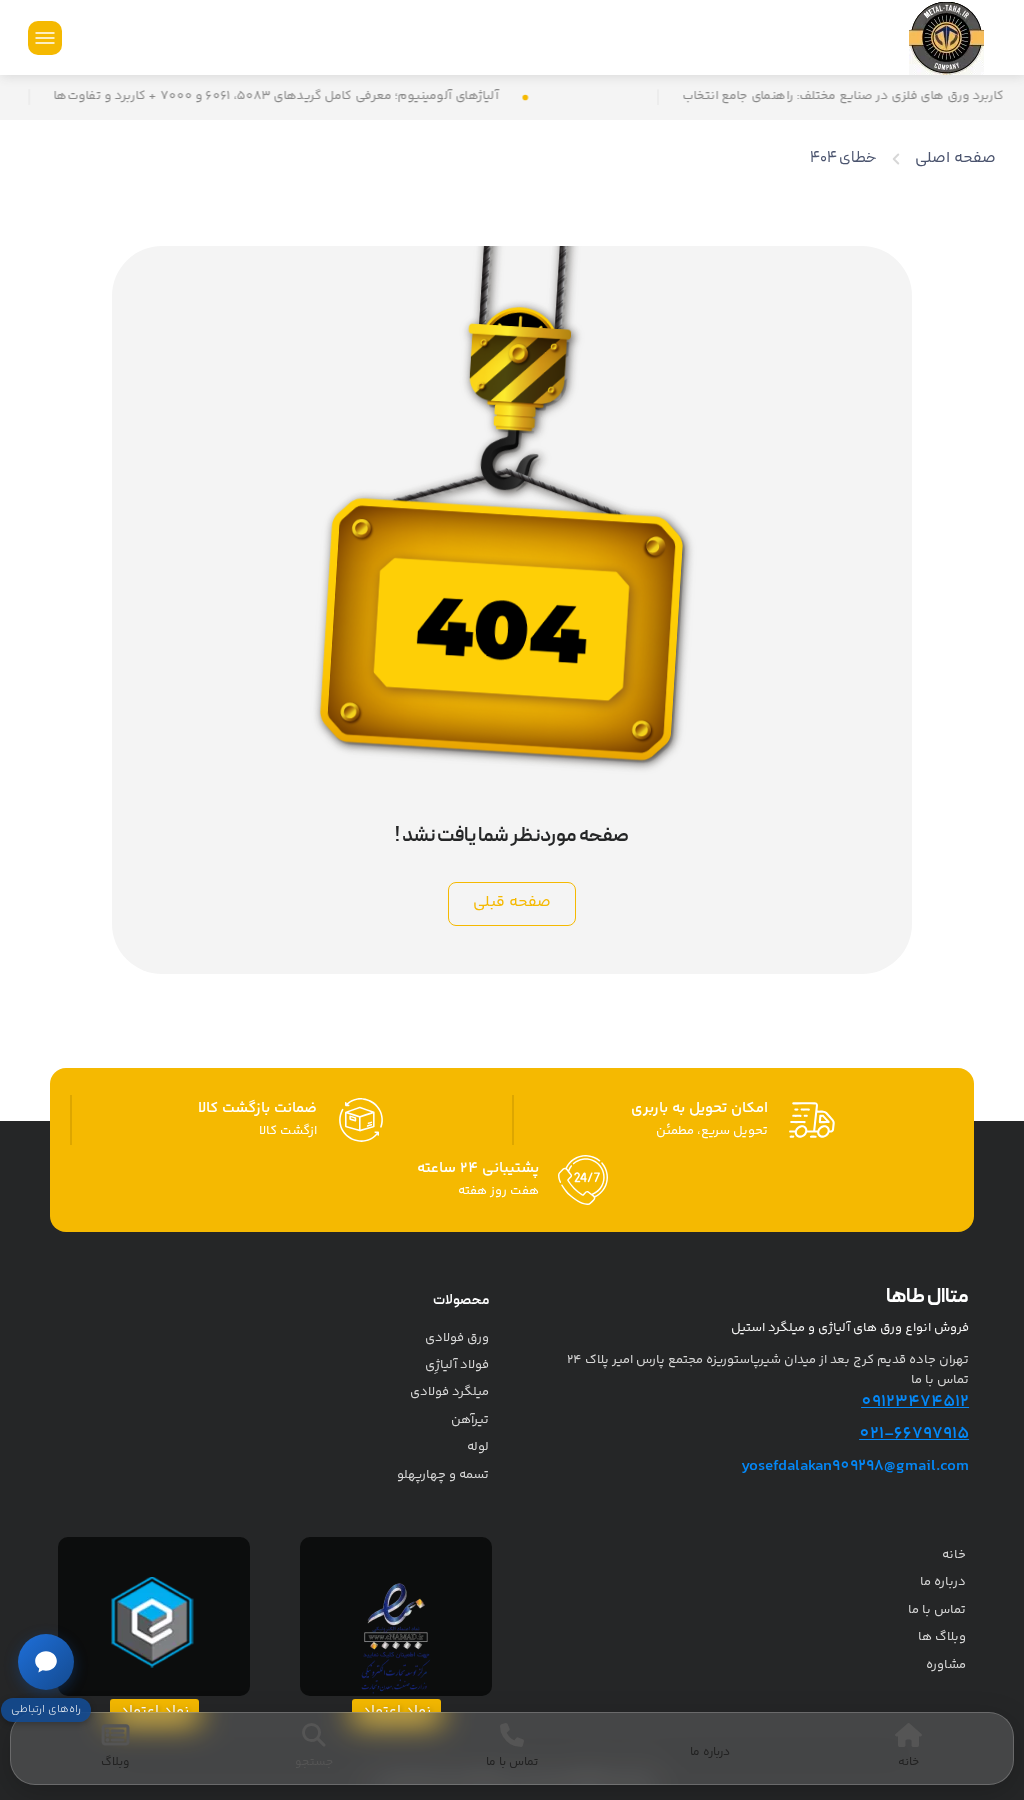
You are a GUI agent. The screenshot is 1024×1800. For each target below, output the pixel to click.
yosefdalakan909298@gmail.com (855, 1466)
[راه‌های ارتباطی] (46, 1662)
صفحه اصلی (955, 158)
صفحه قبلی (512, 902)
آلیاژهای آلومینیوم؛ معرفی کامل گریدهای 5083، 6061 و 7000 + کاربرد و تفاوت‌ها (312, 97)
